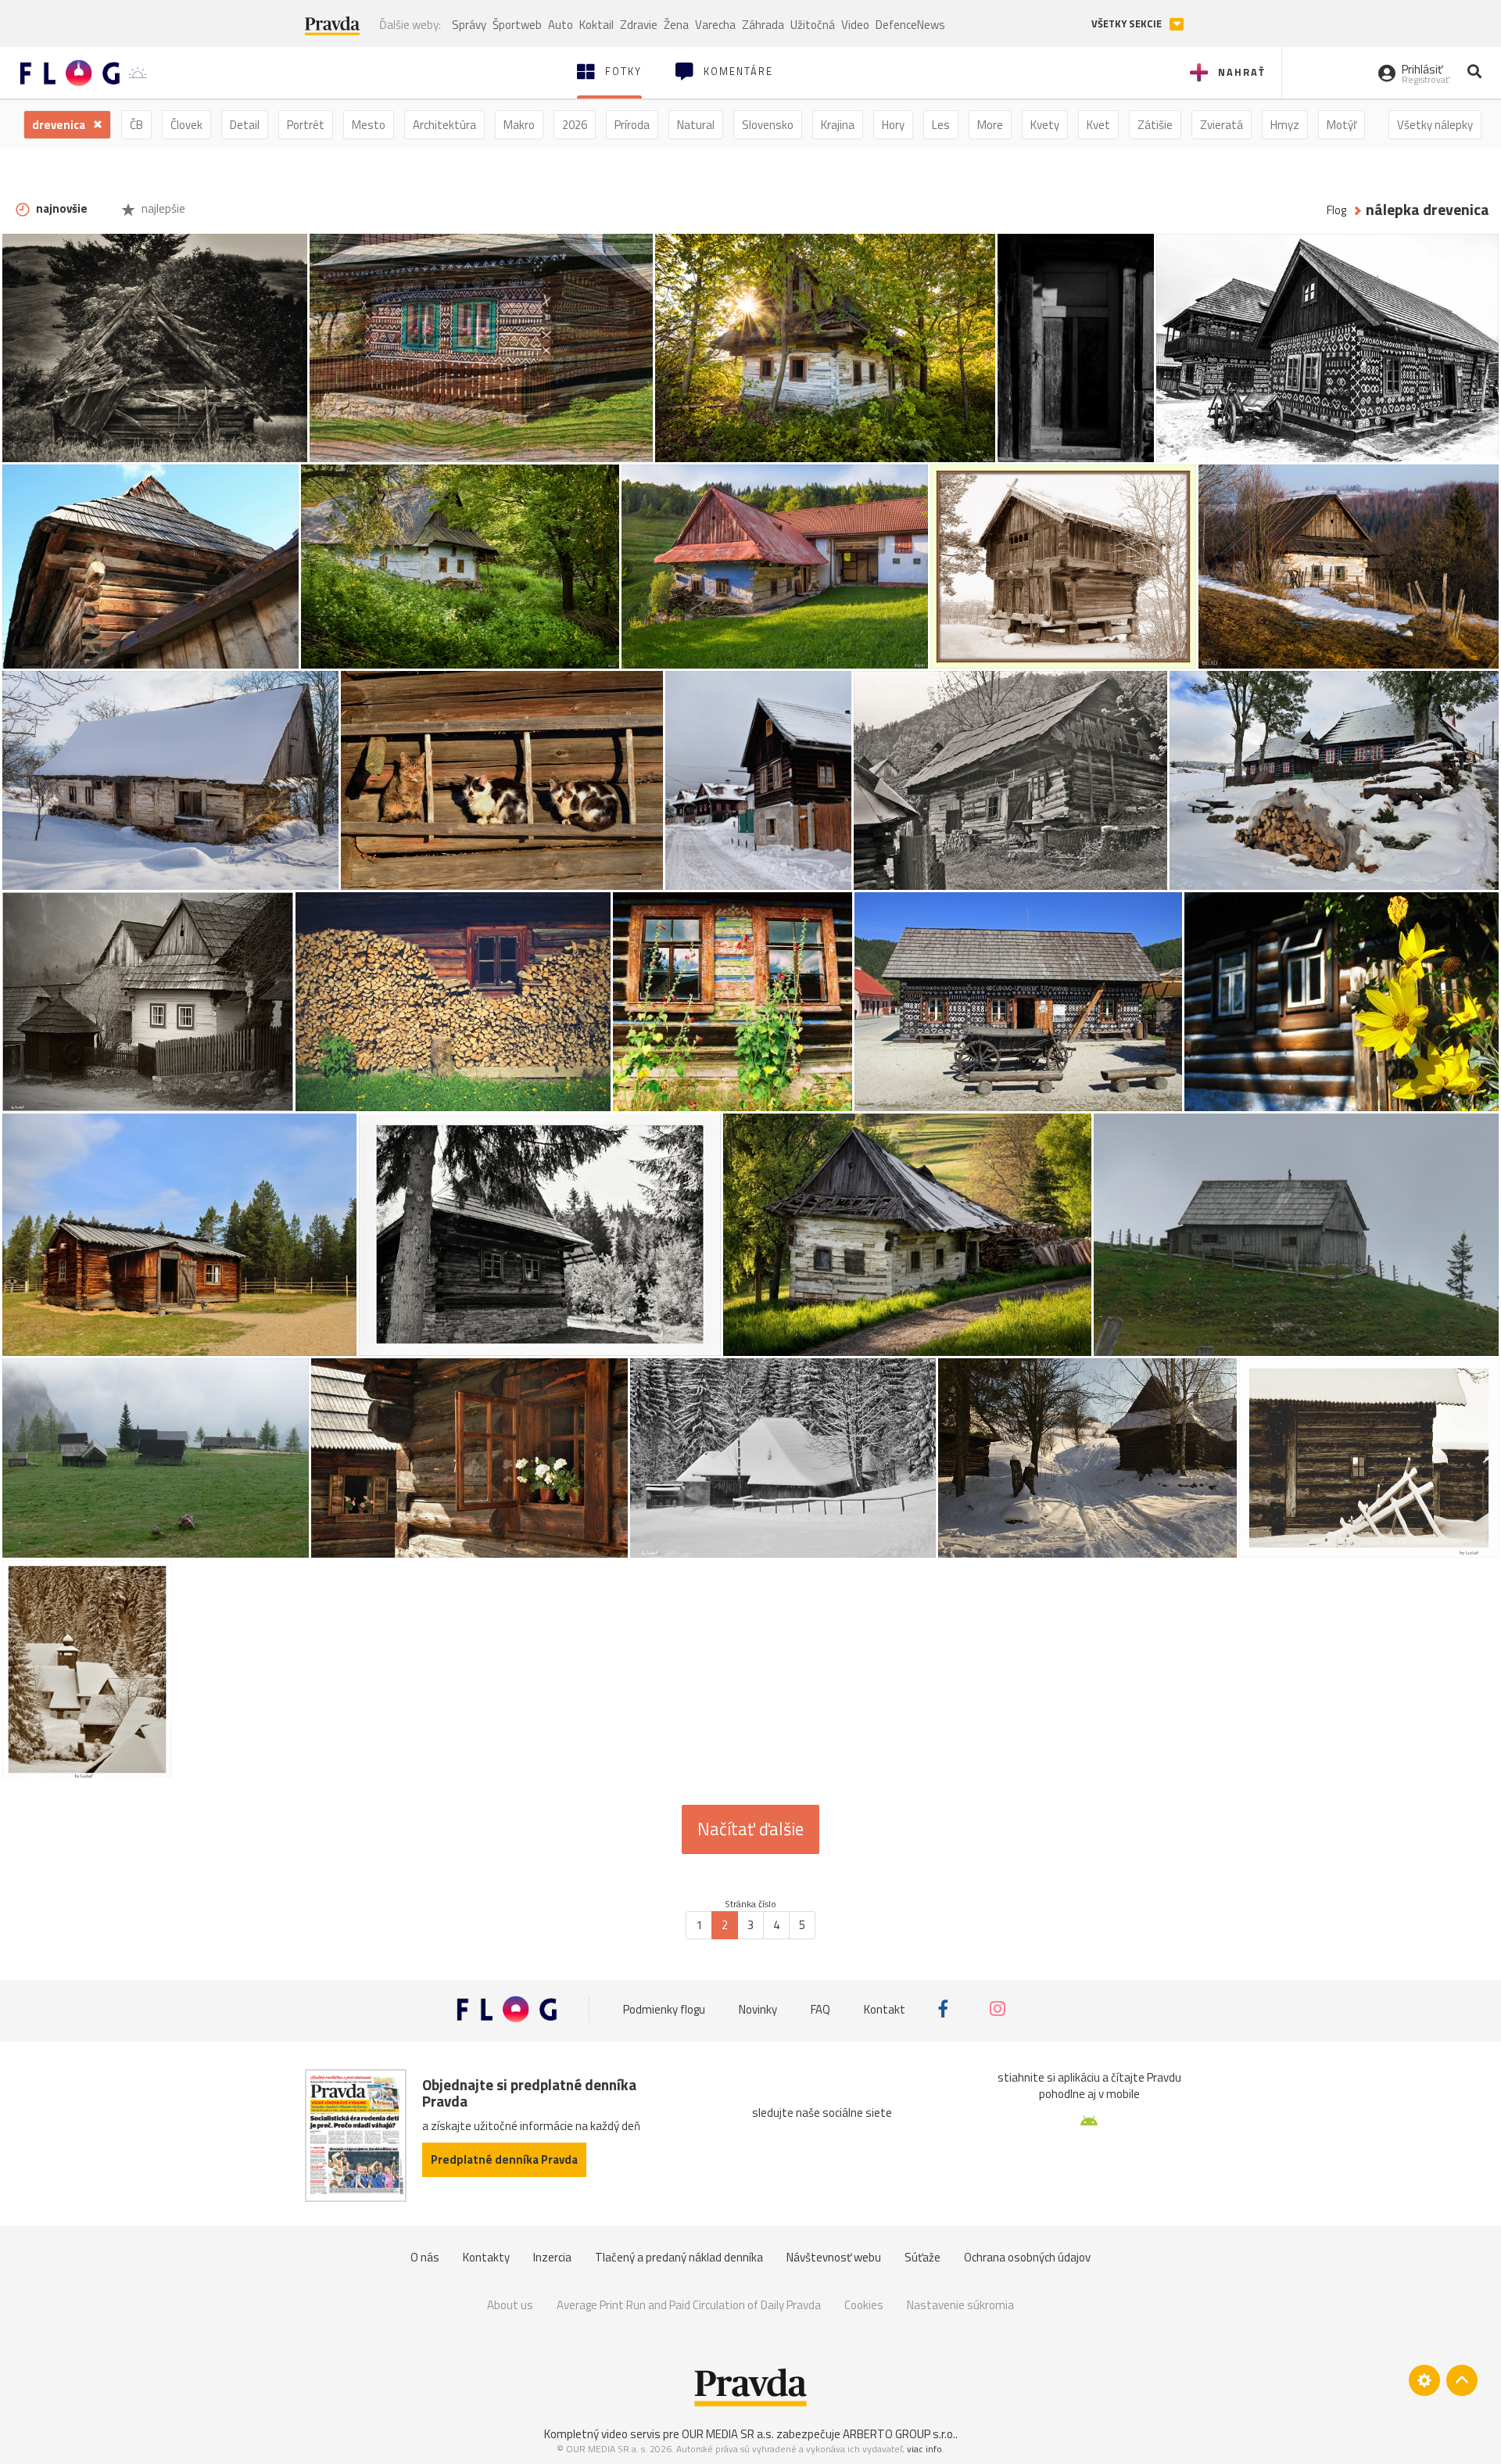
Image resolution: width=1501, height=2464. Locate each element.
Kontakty (486, 2257)
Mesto (369, 125)
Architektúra (444, 125)
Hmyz (1285, 125)
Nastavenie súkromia (960, 2305)
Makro (519, 125)
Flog (1336, 210)
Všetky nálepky (1435, 125)
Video (855, 25)
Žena (676, 25)
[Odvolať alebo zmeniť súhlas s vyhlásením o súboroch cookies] (1424, 2380)
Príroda (632, 125)
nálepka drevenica (1428, 210)
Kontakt (885, 2009)
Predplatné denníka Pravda (504, 2159)
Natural (696, 125)
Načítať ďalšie (750, 1829)
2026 (575, 125)
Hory (893, 125)
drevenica (60, 125)
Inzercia (552, 2257)
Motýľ (1342, 125)
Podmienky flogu (664, 2009)
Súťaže (922, 2257)
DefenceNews (910, 25)
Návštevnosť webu (834, 2257)
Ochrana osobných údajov (1027, 2257)
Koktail (596, 25)
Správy (469, 25)
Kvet (1098, 125)
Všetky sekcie (1128, 24)
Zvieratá (1222, 125)
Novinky (758, 2009)
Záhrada (763, 25)
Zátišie (1155, 125)
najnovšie (61, 208)
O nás (425, 2257)
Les (941, 125)
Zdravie (639, 25)
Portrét (306, 125)
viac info (924, 2449)
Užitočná (813, 25)
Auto (561, 25)
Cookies (864, 2305)
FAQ (820, 2009)
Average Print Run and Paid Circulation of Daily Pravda (689, 2305)
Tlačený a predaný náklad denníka (679, 2257)
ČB (136, 125)
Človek (186, 125)
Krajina (838, 125)
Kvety (1045, 125)
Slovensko (768, 125)
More (990, 125)
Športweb (517, 25)
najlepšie (162, 208)
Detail (245, 125)
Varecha (715, 25)
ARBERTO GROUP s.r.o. (899, 2434)
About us (510, 2305)
